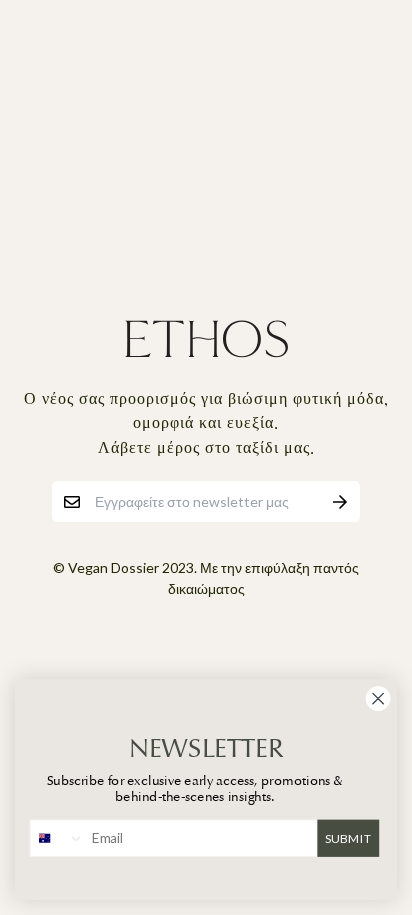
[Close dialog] (378, 699)
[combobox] (58, 838)
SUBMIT (348, 837)
